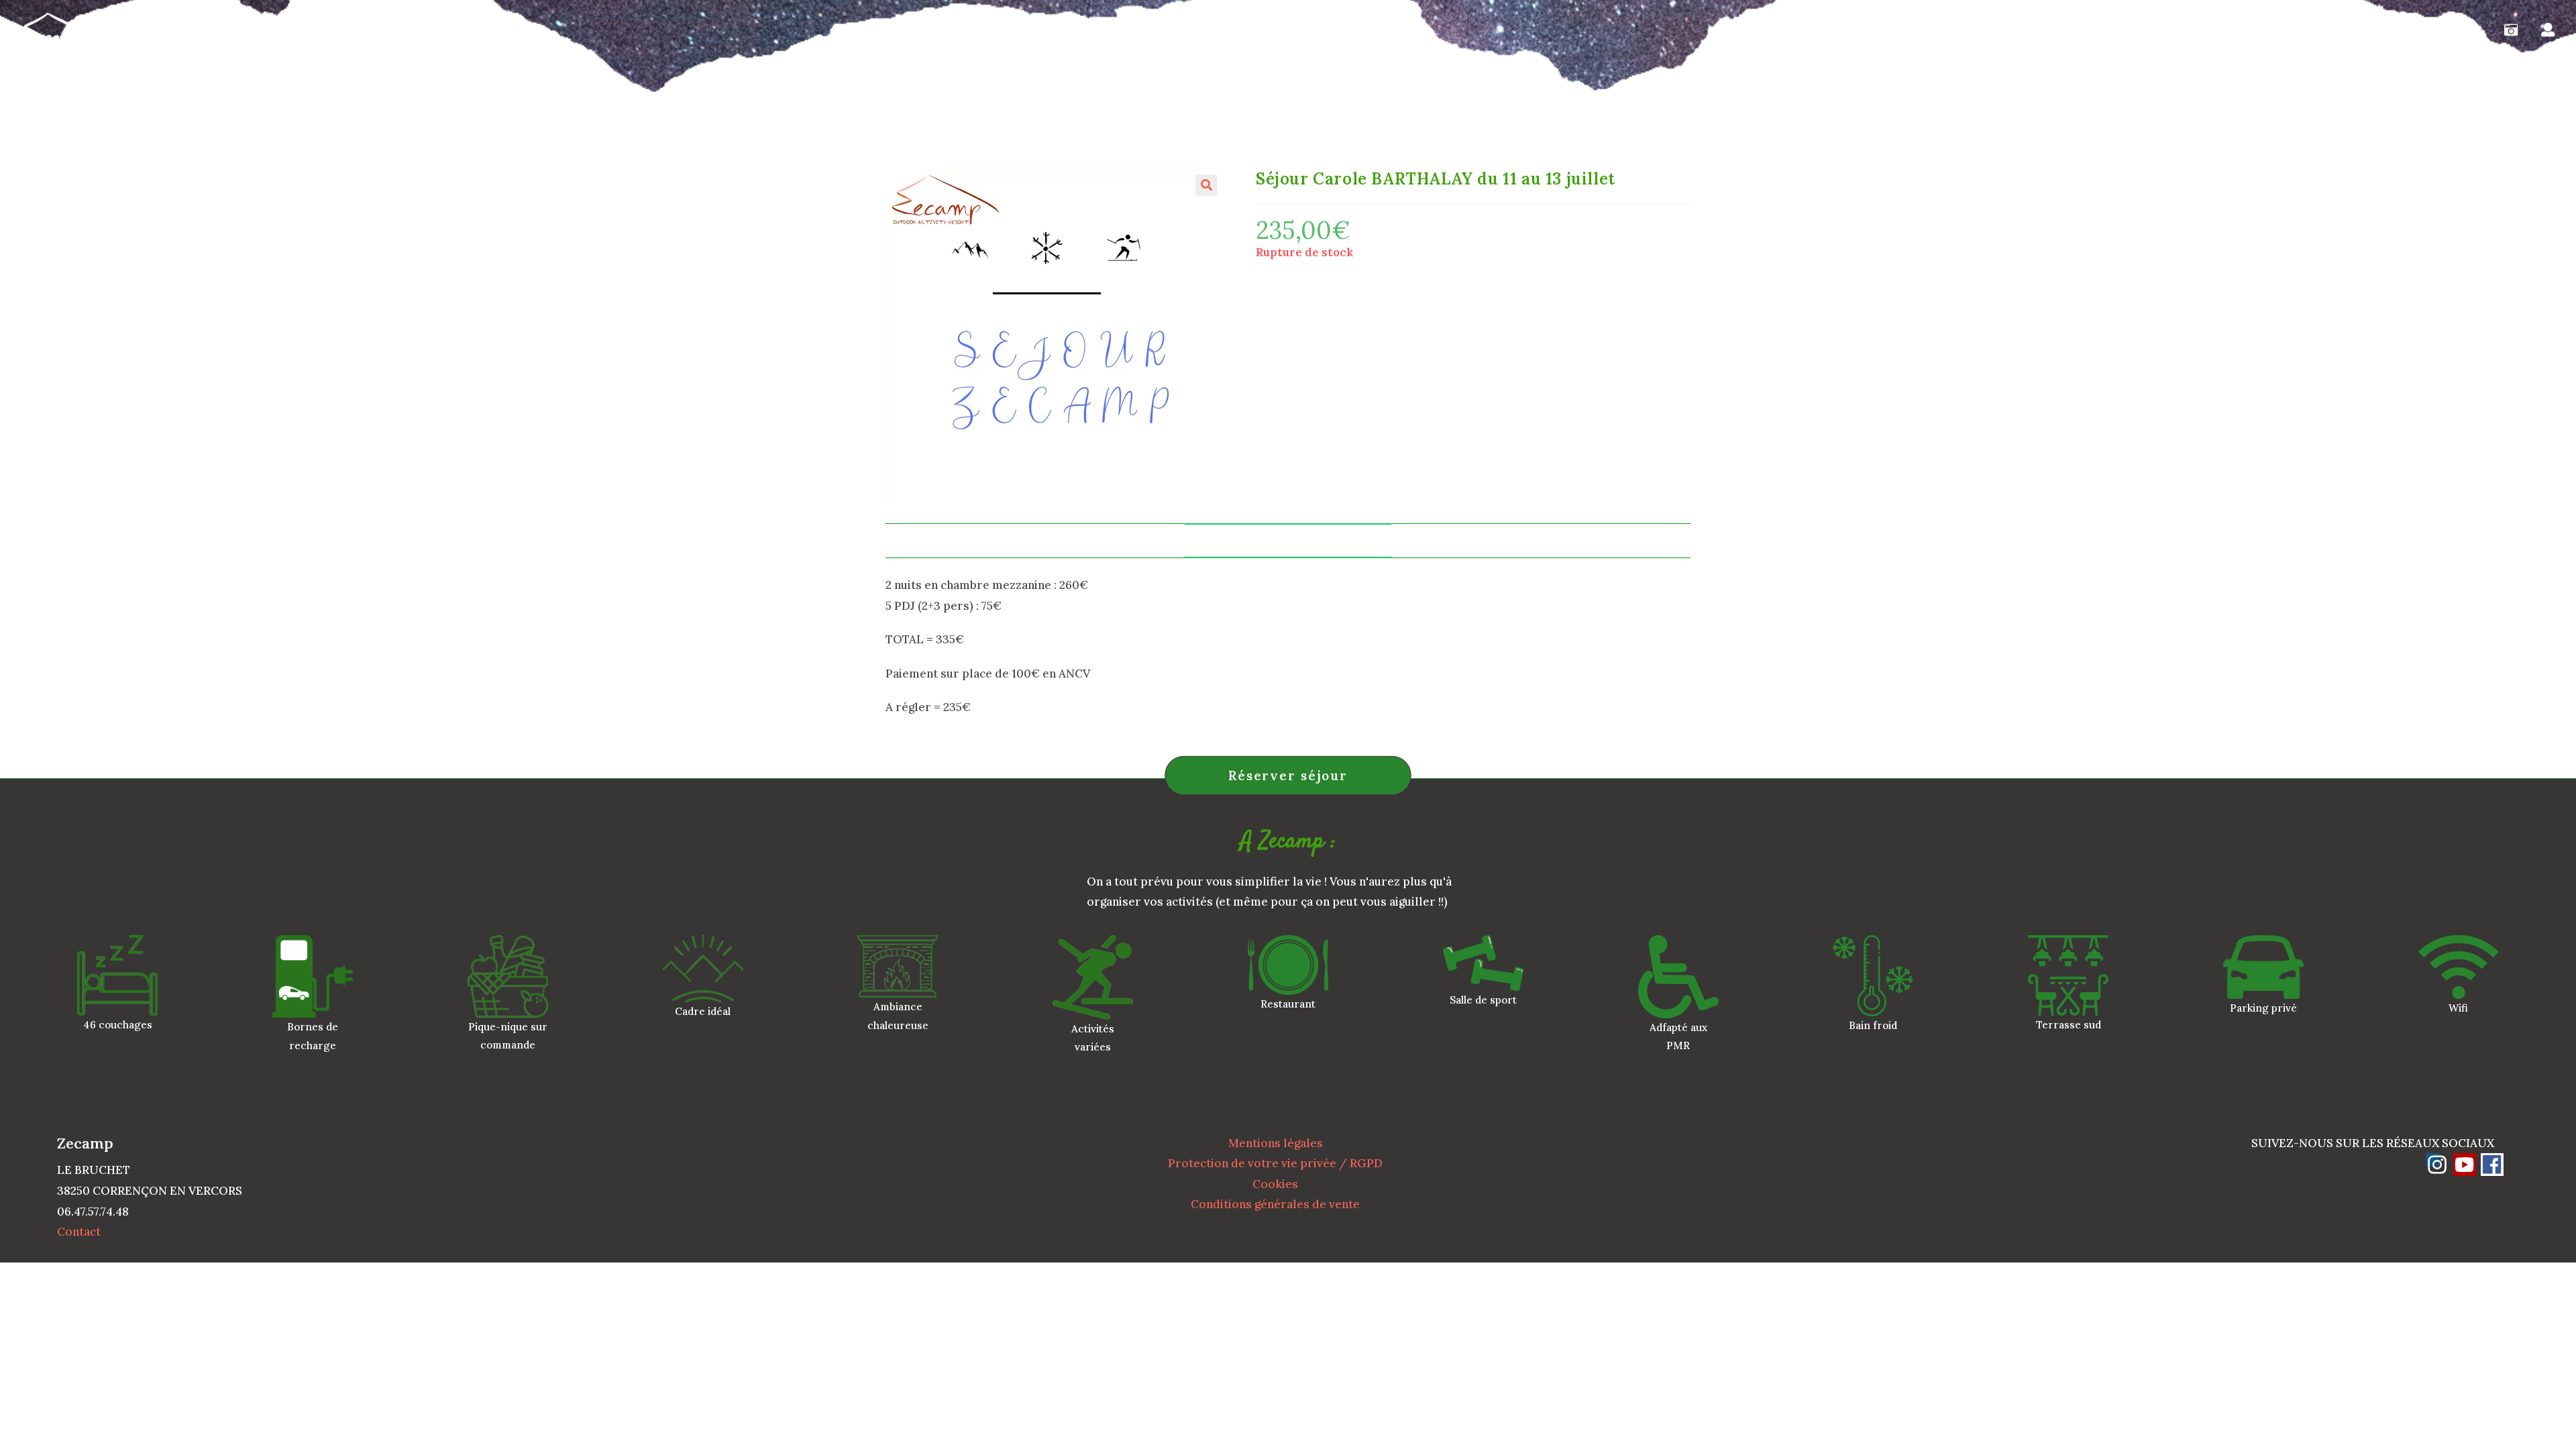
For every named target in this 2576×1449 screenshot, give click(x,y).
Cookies (1275, 1184)
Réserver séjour (1288, 775)
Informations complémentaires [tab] (1288, 540)
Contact (79, 1232)
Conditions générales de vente (1275, 1204)
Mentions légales (1276, 1143)
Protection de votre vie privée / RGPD (1275, 1163)
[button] (1206, 185)
